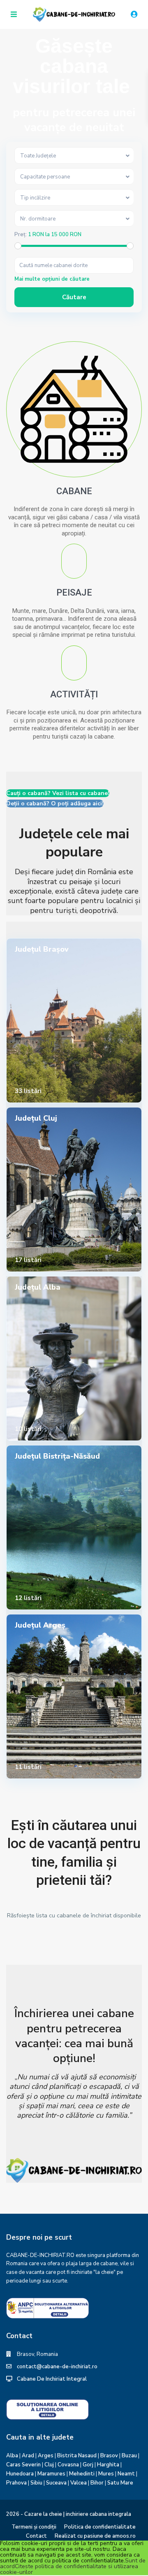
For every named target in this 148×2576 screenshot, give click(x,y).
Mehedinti (82, 2474)
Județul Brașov (42, 949)
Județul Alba (38, 1287)
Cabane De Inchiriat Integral (52, 2379)
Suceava (56, 2483)
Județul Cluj (36, 1118)
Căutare (74, 297)
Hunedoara (20, 2474)
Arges (46, 2456)
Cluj (49, 2465)
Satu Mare (120, 2483)
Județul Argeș (40, 1625)
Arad (28, 2456)
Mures (106, 2474)
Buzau (129, 2456)
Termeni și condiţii (34, 2527)
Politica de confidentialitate (100, 2527)
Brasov (109, 2456)
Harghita (108, 2465)
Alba (12, 2456)
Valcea (79, 2483)
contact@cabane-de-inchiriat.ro (57, 2367)
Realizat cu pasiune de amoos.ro (95, 2536)
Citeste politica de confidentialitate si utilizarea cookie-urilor (69, 2569)
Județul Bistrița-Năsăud (57, 1456)
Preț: (21, 235)
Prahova (16, 2483)
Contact (36, 2536)
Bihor (97, 2483)
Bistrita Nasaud (77, 2456)
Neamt (126, 2474)
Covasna (68, 2465)
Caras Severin (23, 2465)
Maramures (51, 2474)
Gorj (88, 2465)
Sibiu (36, 2483)
